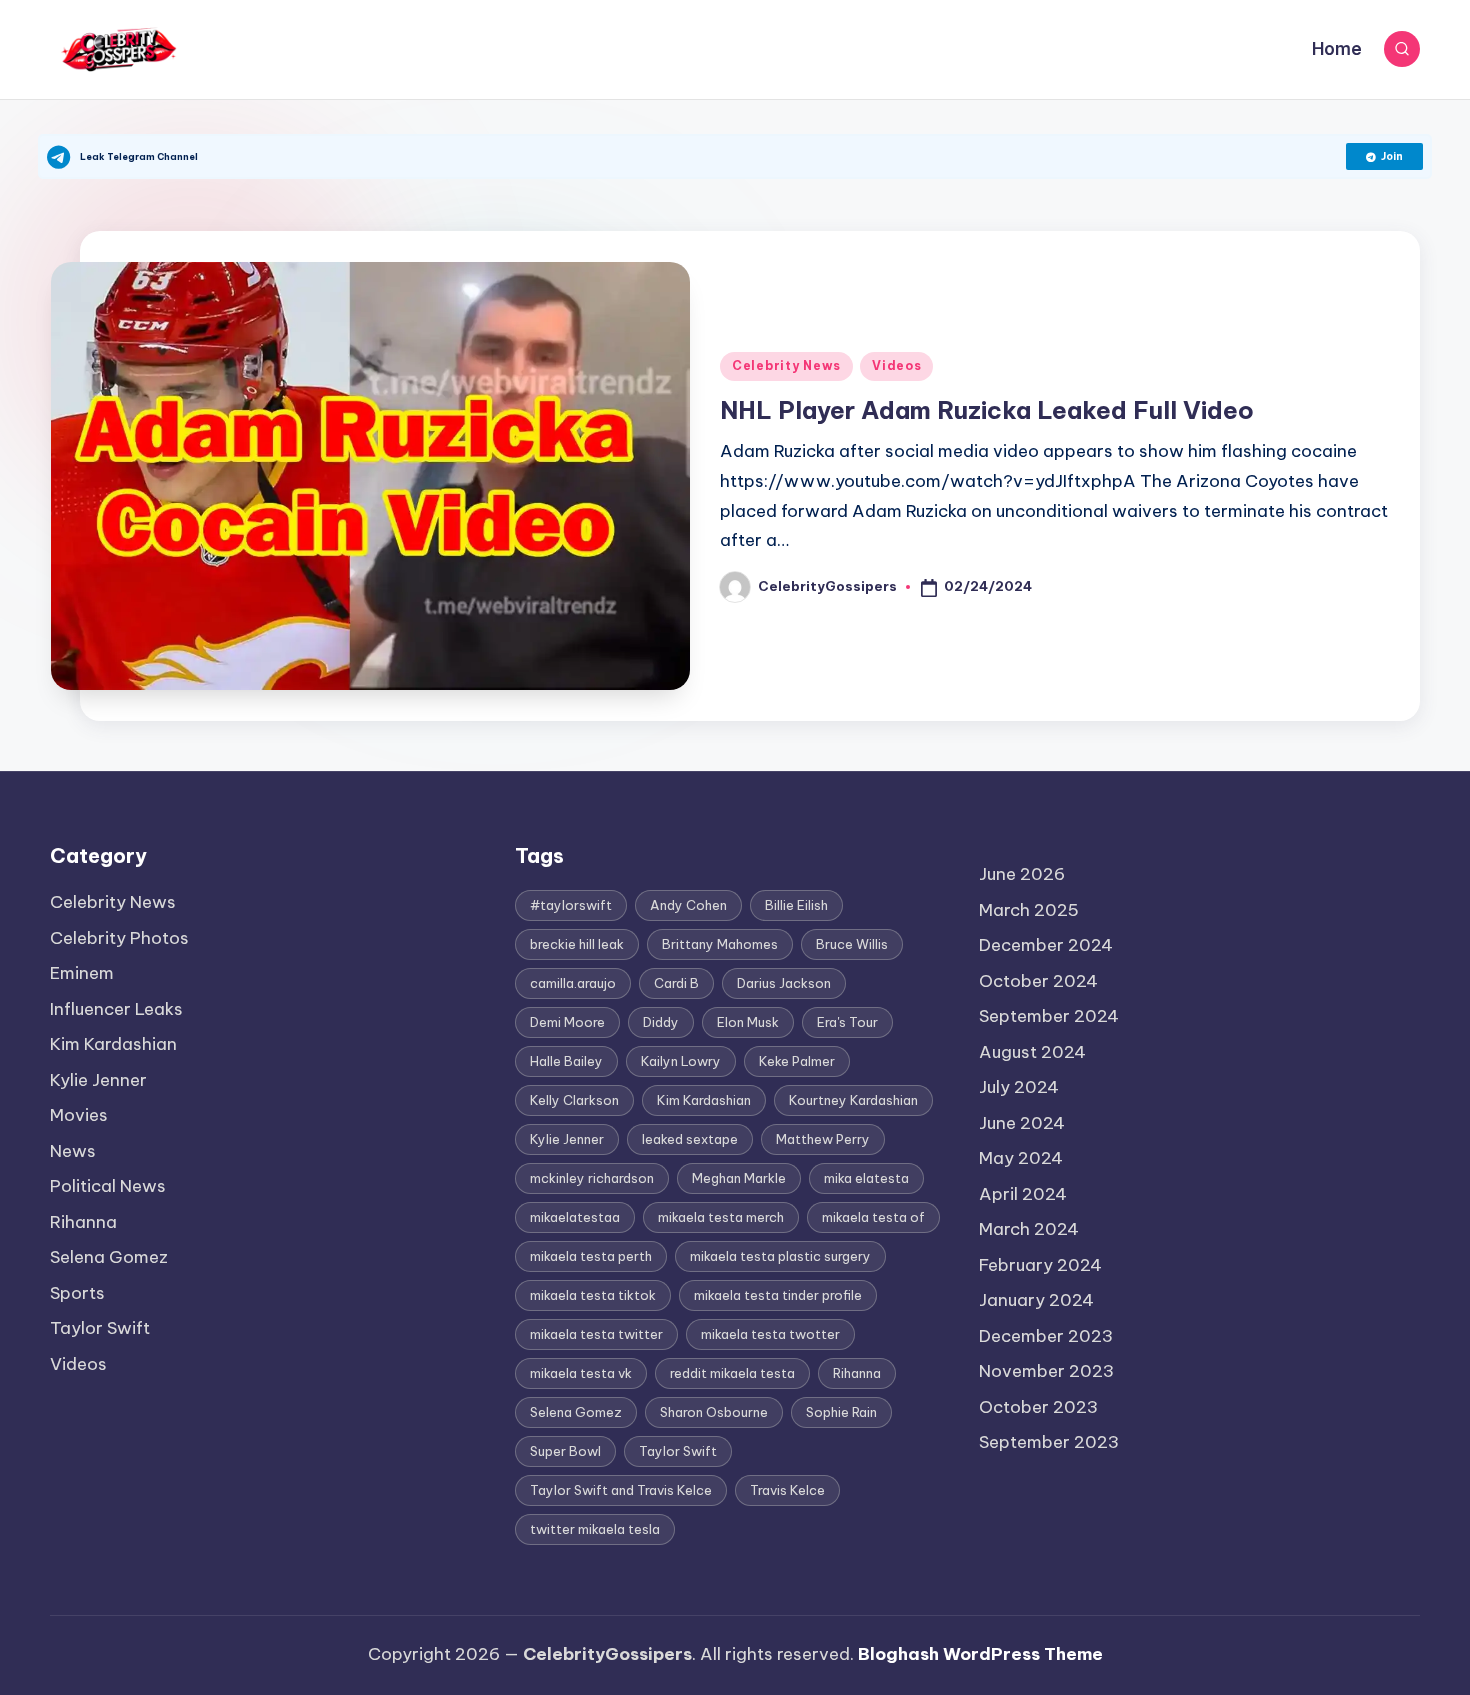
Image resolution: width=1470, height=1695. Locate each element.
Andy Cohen (688, 905)
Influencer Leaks (116, 1009)
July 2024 (1019, 1087)
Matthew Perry (823, 1139)
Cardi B (676, 983)
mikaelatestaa (575, 1217)
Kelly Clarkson (574, 1100)
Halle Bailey (566, 1061)
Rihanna (83, 1222)
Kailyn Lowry (681, 1061)
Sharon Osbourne (714, 1412)
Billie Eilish (796, 905)
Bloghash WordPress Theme (980, 1654)
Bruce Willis (852, 944)
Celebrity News (786, 365)
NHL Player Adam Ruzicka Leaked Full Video (987, 410)
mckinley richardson (592, 1178)
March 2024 (1029, 1229)
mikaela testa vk (581, 1373)
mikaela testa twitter (596, 1334)
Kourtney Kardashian (853, 1100)
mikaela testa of (873, 1217)
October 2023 (1038, 1407)
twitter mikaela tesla (595, 1529)
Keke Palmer (797, 1061)
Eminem (82, 973)
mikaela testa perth (591, 1256)
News (73, 1151)
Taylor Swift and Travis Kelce (621, 1490)
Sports (77, 1293)
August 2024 (1032, 1052)
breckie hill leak (577, 944)
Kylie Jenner (98, 1080)
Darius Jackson (784, 983)
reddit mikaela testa (732, 1373)
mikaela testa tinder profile (778, 1295)
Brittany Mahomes (720, 944)
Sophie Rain (841, 1412)
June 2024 (1022, 1123)
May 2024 (1021, 1158)
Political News (108, 1186)
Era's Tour (847, 1022)
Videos (896, 365)
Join (1392, 156)
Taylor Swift (100, 1328)
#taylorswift (571, 905)
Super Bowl (565, 1451)
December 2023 (1046, 1336)
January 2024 (1036, 1300)
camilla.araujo (573, 983)
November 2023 (1046, 1371)
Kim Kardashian (113, 1044)
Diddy (661, 1022)
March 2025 (1029, 910)
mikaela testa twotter (770, 1334)
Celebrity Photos (119, 938)
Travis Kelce (787, 1490)
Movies (79, 1115)
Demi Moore (567, 1022)
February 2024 (1040, 1265)
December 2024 (1046, 945)
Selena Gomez (109, 1257)
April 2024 (1023, 1194)
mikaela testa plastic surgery (780, 1256)
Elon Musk (748, 1022)
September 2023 (1049, 1442)
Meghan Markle (739, 1178)
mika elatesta (866, 1178)
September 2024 (1049, 1016)
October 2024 (1038, 981)
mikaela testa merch (721, 1217)
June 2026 (1022, 874)
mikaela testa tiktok (593, 1295)
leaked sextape (690, 1139)
